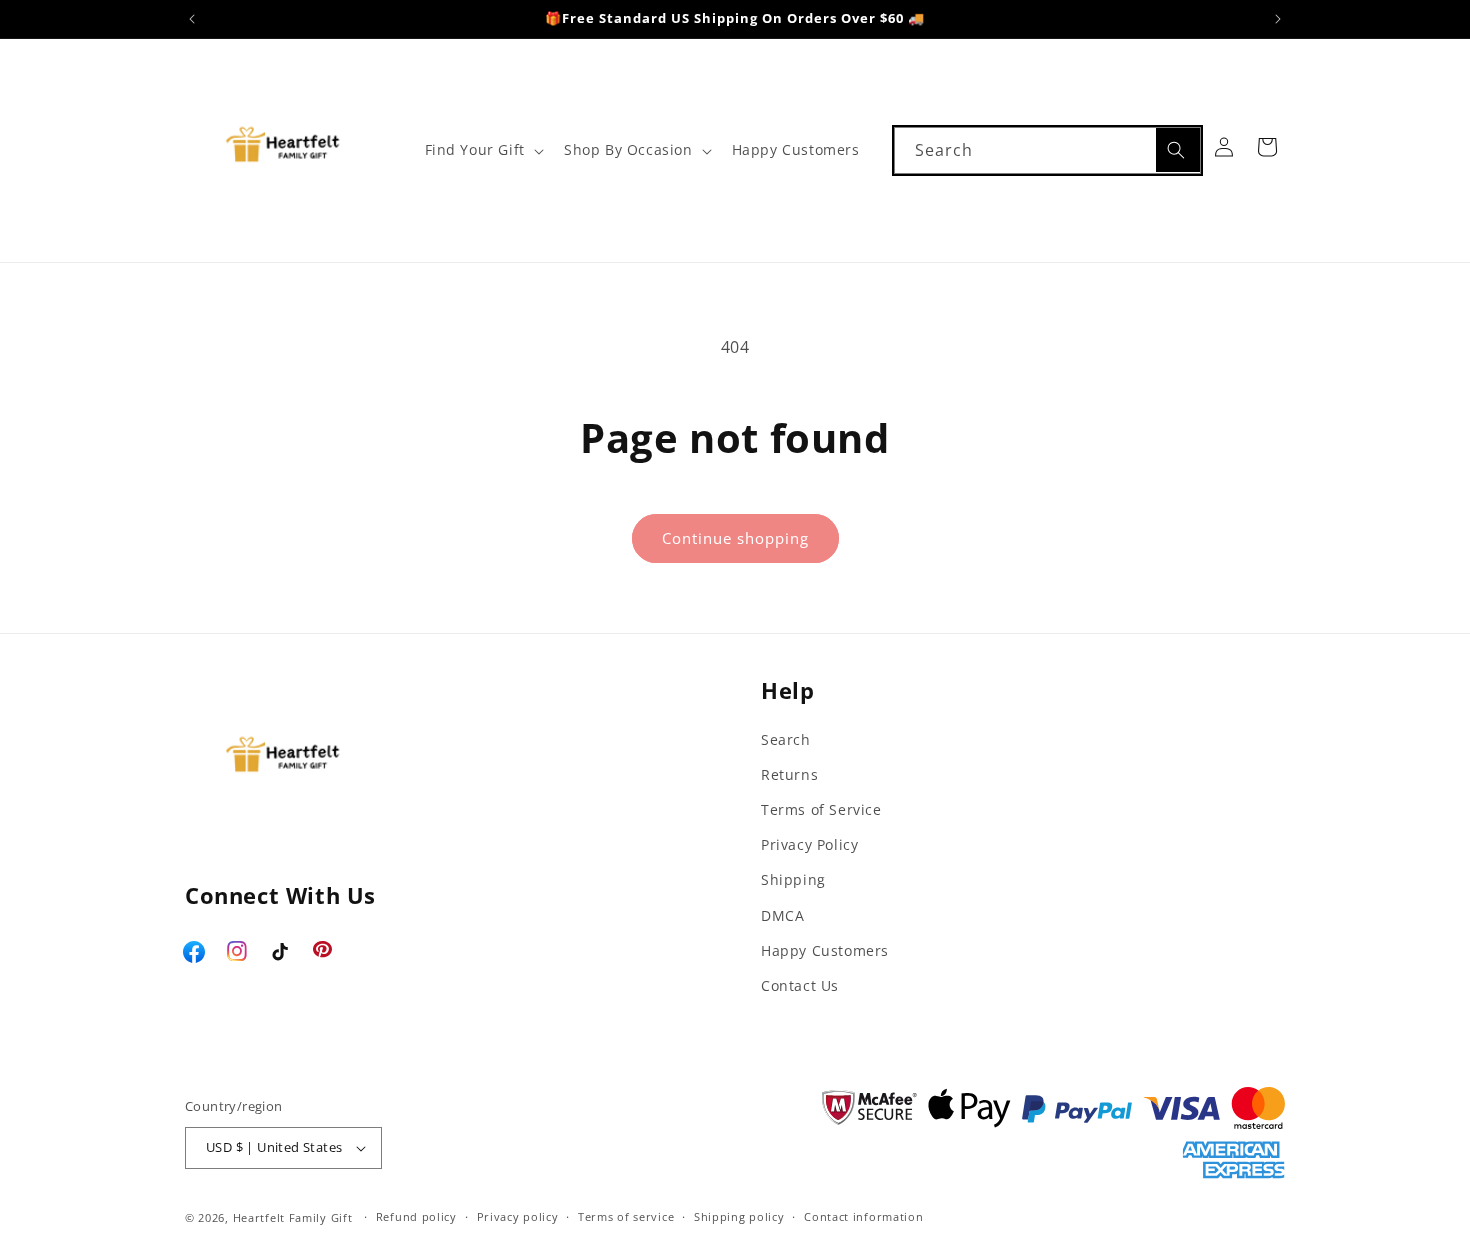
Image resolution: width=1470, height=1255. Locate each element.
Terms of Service (821, 809)
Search (786, 739)
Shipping (793, 879)
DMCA (782, 915)
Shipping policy (739, 1216)
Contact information (863, 1216)
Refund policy (416, 1216)
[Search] (1178, 150)
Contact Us (800, 985)
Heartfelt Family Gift (293, 1217)
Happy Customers (825, 950)
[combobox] (1047, 150)
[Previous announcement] (192, 19)
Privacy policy (518, 1216)
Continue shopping (735, 538)
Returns (789, 774)
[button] (482, 150)
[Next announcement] (1278, 19)
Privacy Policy (809, 844)
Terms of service (626, 1216)
